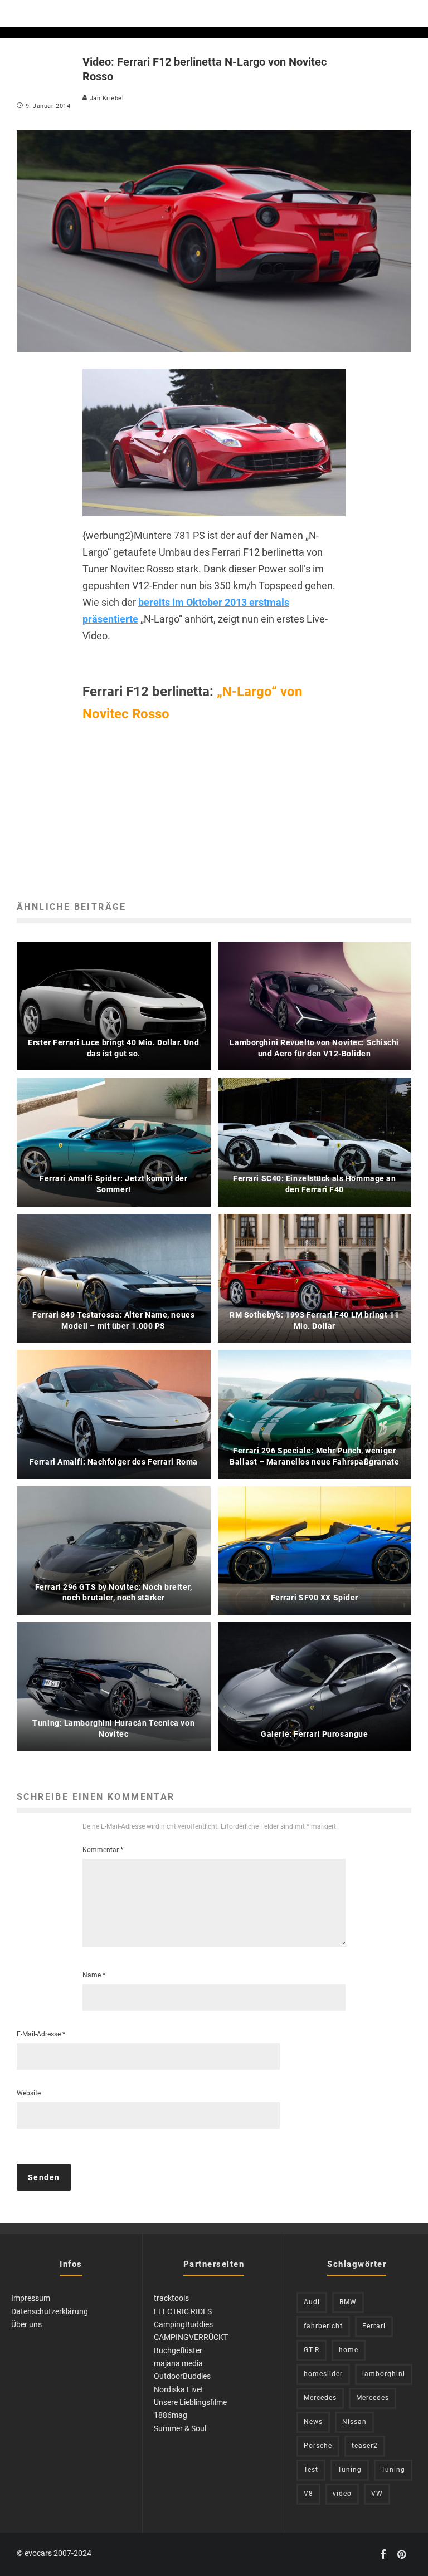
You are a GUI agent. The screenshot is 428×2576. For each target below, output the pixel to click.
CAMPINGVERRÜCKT (191, 2337)
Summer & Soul (180, 2428)
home (349, 2350)
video (342, 2494)
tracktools (171, 2298)
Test (311, 2470)
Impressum (31, 2298)
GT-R (312, 2350)
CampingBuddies (183, 2324)
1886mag (171, 2415)
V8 (308, 2494)
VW (377, 2494)
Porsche (318, 2446)
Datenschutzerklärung (50, 2311)
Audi (312, 2302)
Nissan (354, 2422)
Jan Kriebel (106, 98)
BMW (348, 2302)
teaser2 (365, 2446)
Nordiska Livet (179, 2389)
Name (94, 1975)
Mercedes (320, 2398)
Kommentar (103, 1850)
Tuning (350, 2470)
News (313, 2422)
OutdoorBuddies (182, 2376)
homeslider (323, 2374)
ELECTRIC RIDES (183, 2311)
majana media (178, 2363)
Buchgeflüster (178, 2350)
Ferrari (374, 2326)
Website (29, 2093)
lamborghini (384, 2374)
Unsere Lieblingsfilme (190, 2402)
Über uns (26, 2324)
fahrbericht (323, 2326)
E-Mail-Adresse (41, 2034)
